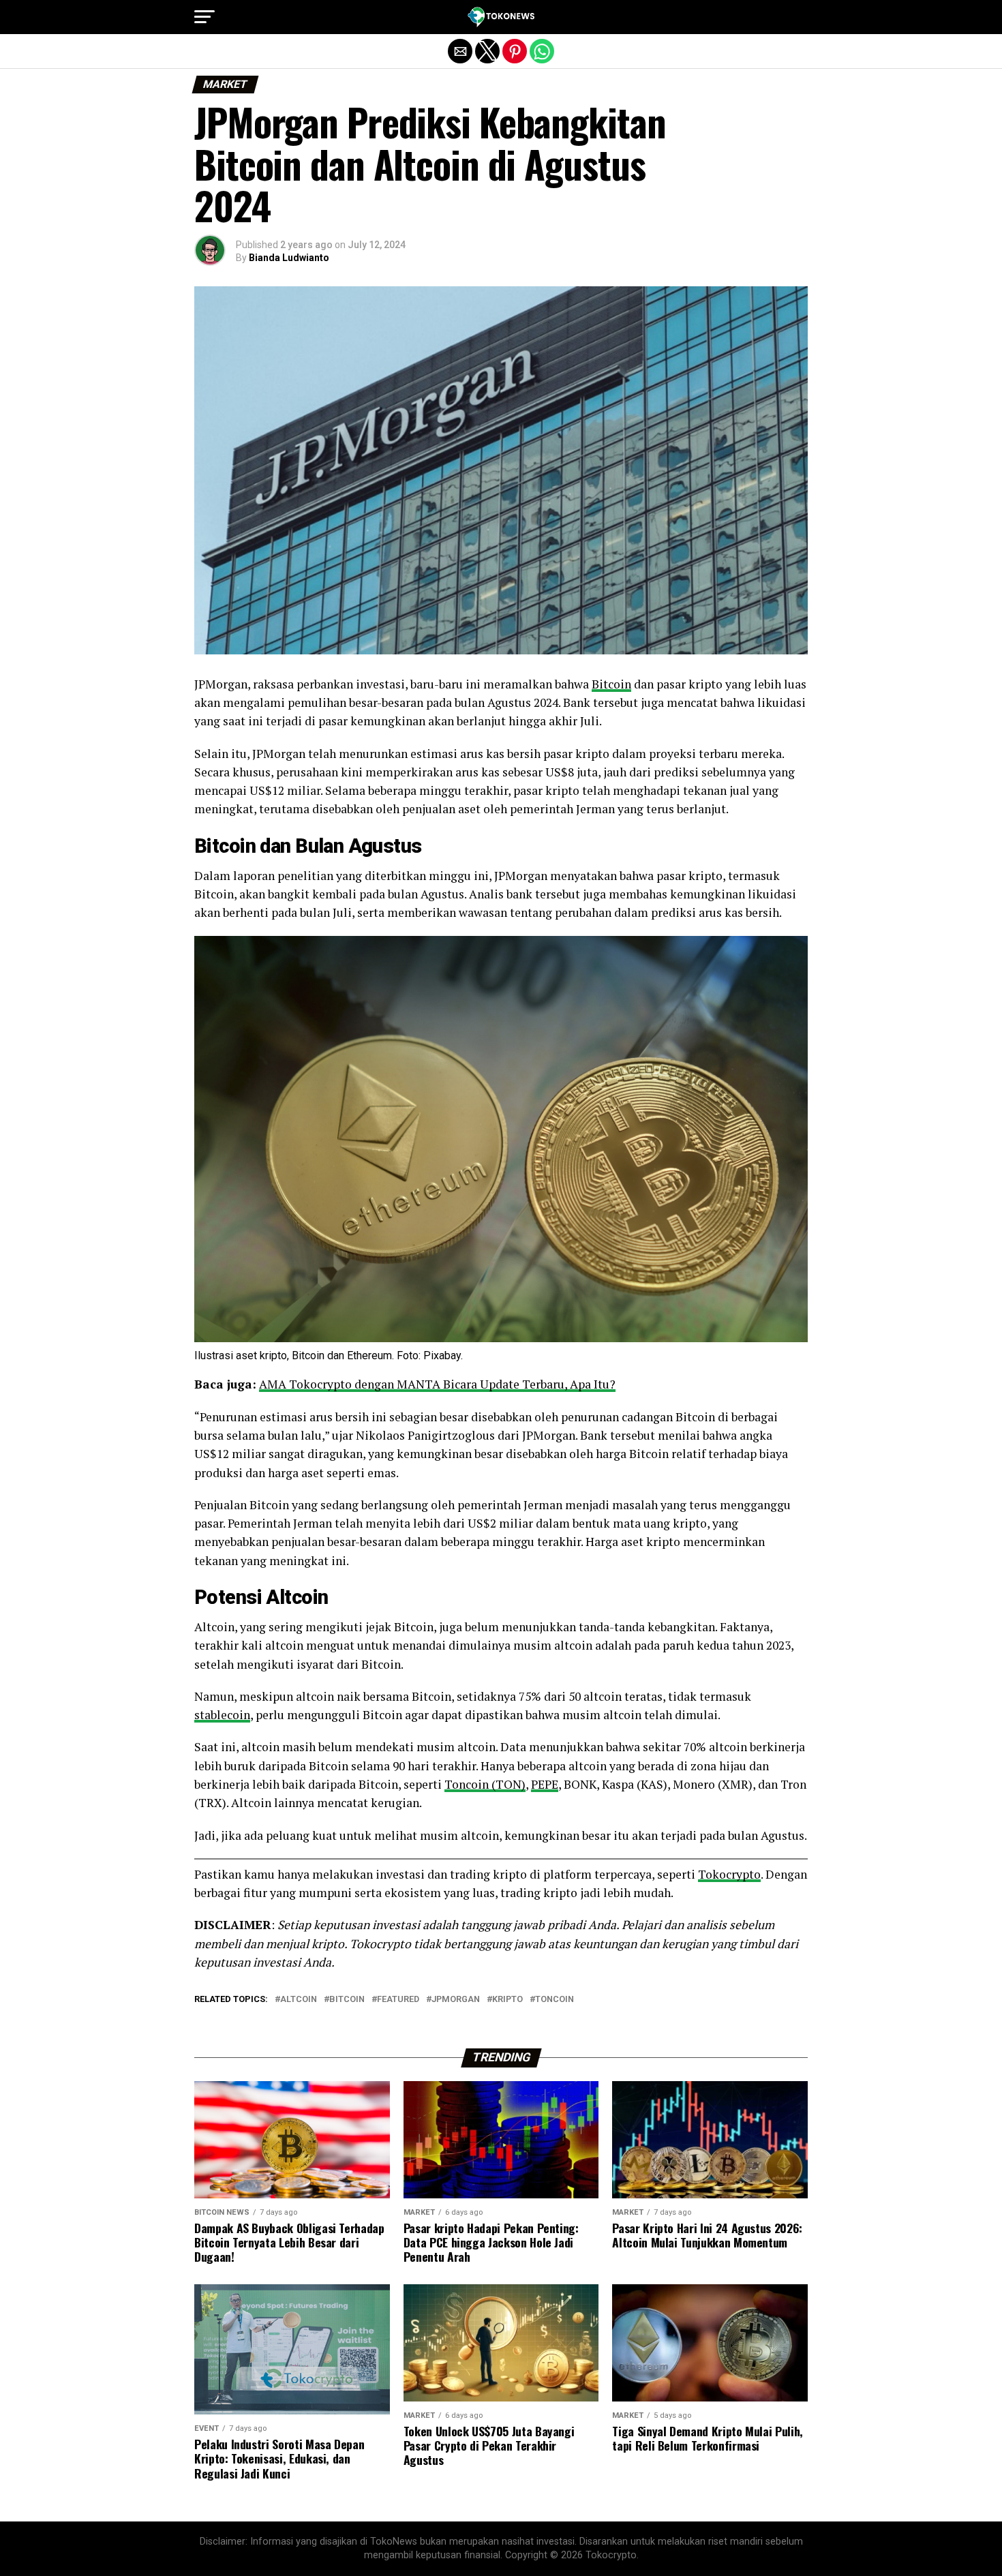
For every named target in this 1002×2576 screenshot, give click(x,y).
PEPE (545, 1784)
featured (398, 2000)
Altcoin (297, 1597)
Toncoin (555, 2000)
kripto (507, 2000)
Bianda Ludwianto (289, 258)
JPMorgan (456, 2000)
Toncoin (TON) (485, 1784)
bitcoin (347, 2000)
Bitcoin (611, 684)
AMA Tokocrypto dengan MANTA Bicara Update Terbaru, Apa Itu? (437, 1384)
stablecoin (222, 1715)
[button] (204, 17)
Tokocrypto (729, 1874)
